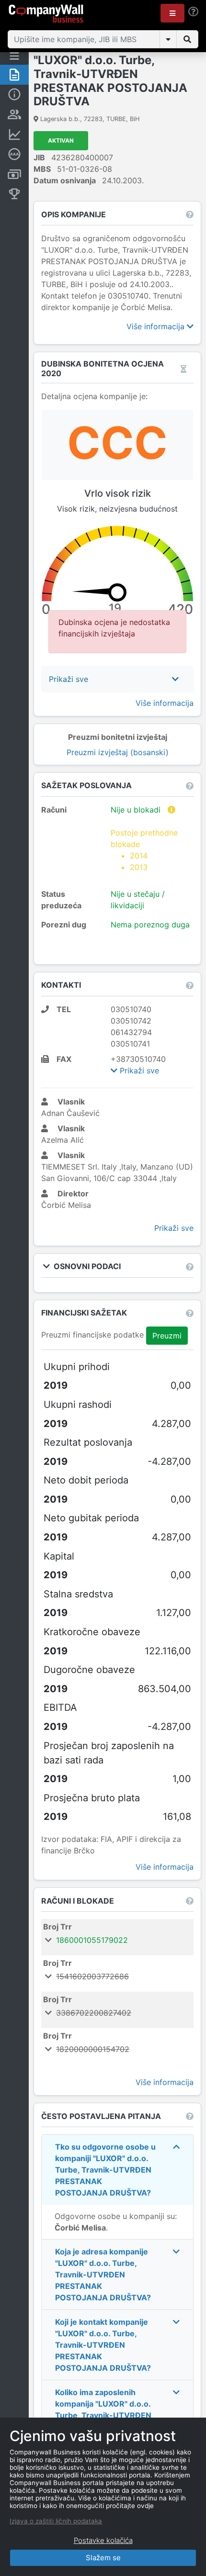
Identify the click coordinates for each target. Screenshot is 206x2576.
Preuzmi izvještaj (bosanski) (118, 752)
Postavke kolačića (103, 2540)
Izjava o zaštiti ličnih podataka (56, 2521)
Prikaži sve (138, 1071)
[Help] (193, 12)
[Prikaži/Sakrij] (168, 39)
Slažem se (103, 2558)
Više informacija (157, 326)
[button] (172, 13)
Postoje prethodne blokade (144, 850)
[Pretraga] (187, 39)
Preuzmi (167, 1336)
